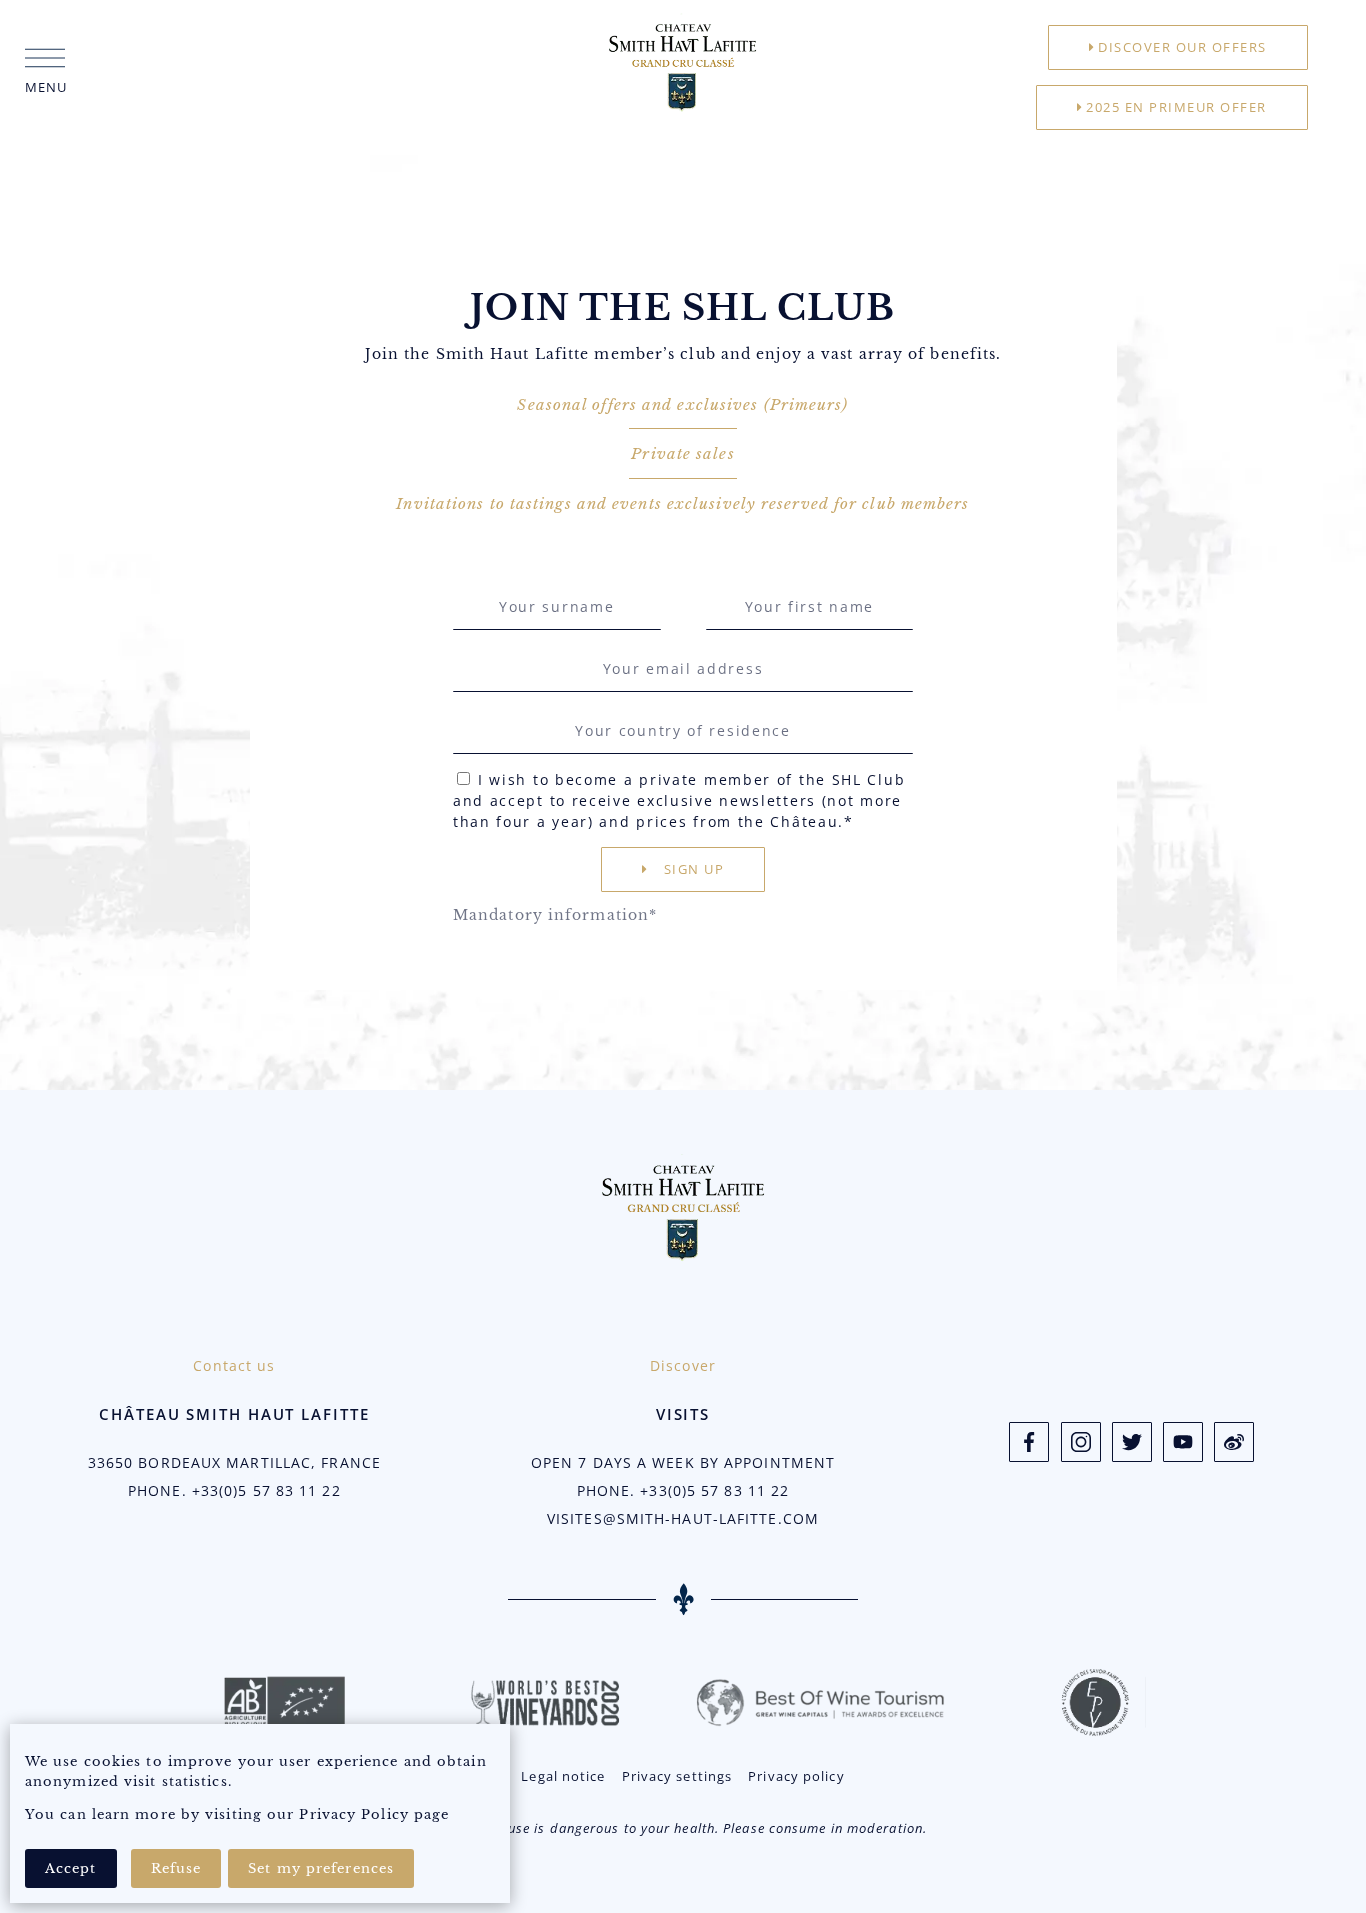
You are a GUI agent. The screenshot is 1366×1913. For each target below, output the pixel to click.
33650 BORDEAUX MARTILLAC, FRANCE (234, 1462)
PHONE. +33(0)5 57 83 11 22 (234, 1490)
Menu (46, 87)
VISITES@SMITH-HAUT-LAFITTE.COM (683, 1518)
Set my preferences (321, 1868)
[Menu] (45, 58)
